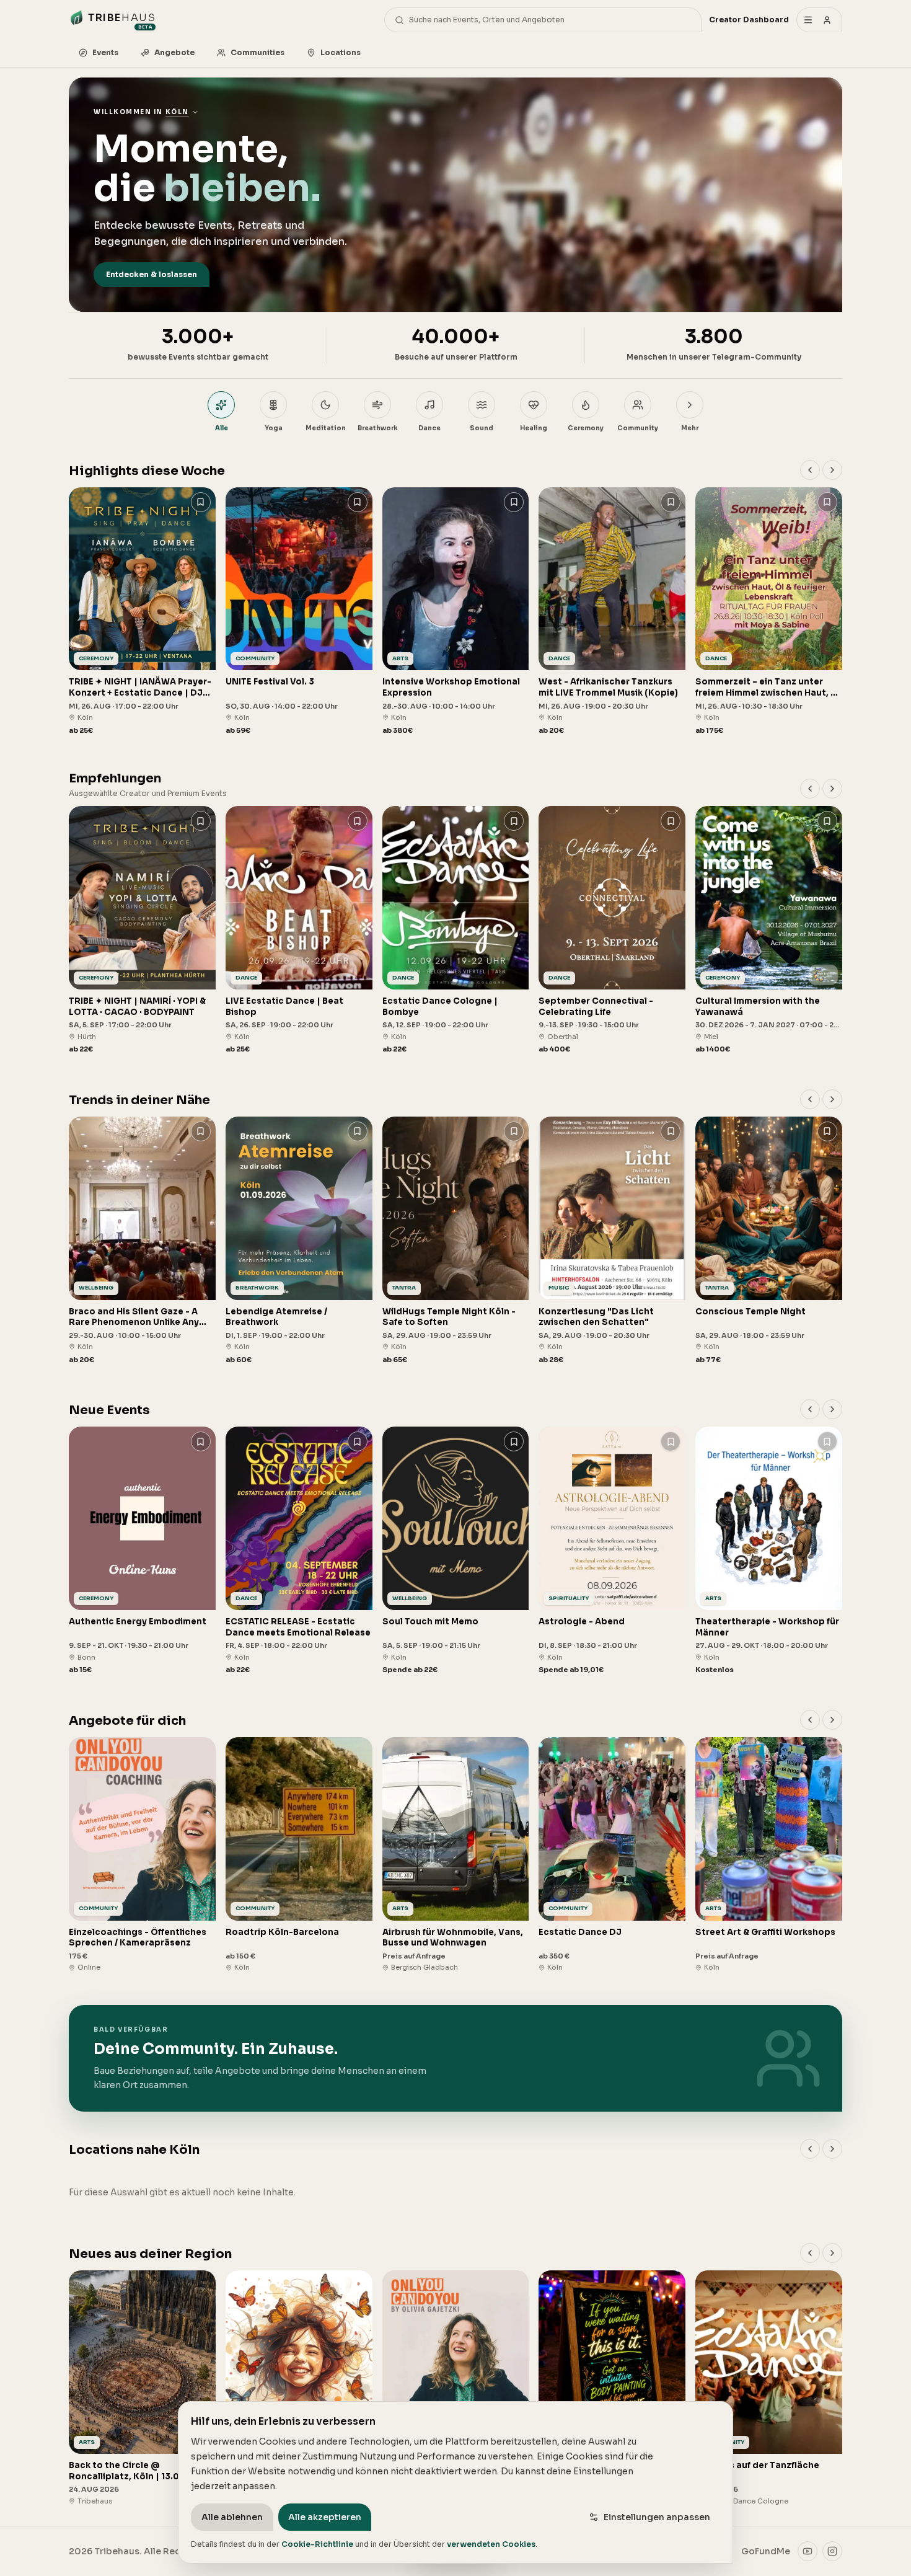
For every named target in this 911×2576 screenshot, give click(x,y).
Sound (482, 428)
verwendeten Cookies (491, 2544)
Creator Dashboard (749, 20)
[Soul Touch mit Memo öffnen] (456, 1551)
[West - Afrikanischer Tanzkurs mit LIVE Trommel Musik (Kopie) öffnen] (612, 612)
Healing (534, 428)
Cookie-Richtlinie (317, 2544)
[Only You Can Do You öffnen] (456, 2388)
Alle (222, 428)
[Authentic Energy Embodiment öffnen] (142, 1551)
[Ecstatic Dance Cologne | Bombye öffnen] (456, 930)
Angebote (174, 52)
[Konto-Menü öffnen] (819, 20)
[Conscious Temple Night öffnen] (769, 1241)
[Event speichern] (201, 502)
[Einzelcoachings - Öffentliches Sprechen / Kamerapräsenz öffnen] (142, 1855)
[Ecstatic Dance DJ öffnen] (612, 1855)
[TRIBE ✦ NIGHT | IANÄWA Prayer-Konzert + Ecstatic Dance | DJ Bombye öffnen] (142, 612)
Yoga (274, 428)
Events (105, 52)
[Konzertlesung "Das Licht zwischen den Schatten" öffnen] (612, 1241)
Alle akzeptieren (325, 2517)
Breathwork (378, 428)
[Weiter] (832, 470)
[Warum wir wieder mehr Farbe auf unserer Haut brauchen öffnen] (612, 2388)
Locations (341, 52)
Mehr (690, 428)
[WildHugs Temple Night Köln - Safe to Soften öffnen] (456, 1241)
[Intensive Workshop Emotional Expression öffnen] (456, 612)
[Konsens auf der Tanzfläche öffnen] (769, 2388)
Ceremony (586, 428)
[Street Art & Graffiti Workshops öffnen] (769, 1855)
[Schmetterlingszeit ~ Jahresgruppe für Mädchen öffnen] (299, 2388)
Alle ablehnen (232, 2517)
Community (638, 428)
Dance (429, 428)
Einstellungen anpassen (657, 2517)
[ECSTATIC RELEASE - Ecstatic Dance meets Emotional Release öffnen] (299, 1551)
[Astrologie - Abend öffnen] (612, 1551)
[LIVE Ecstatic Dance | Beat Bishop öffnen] (299, 930)
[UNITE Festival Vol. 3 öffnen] (299, 612)
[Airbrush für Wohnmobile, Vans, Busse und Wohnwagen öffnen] (456, 1855)
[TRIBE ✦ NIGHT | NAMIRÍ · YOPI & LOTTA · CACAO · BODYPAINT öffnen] (142, 930)
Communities (257, 52)
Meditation (326, 428)
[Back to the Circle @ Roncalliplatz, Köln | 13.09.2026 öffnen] (142, 2388)
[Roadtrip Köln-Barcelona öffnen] (299, 1855)
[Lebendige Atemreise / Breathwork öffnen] (299, 1241)
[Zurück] (810, 470)
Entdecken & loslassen (152, 274)
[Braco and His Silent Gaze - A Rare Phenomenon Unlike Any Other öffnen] (142, 1241)
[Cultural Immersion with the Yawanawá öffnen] (769, 930)
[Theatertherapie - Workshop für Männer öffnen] (769, 1551)
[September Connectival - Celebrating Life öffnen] (612, 930)
